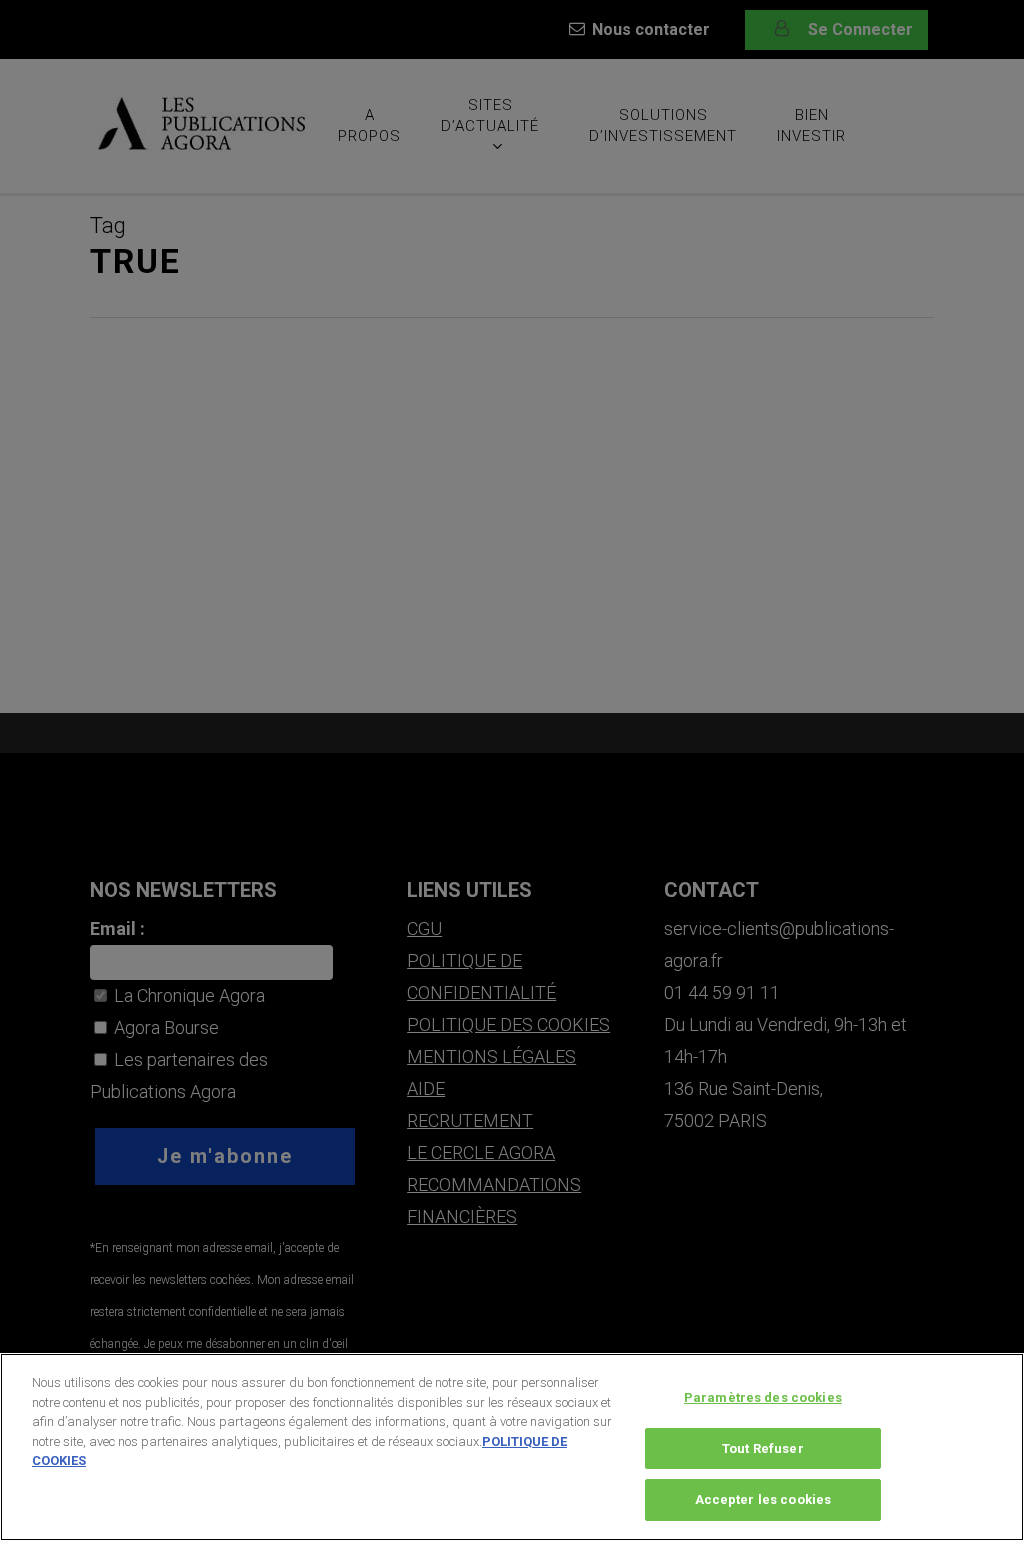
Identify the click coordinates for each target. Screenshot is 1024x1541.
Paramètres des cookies (763, 1397)
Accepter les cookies (763, 1499)
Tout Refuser (763, 1448)
